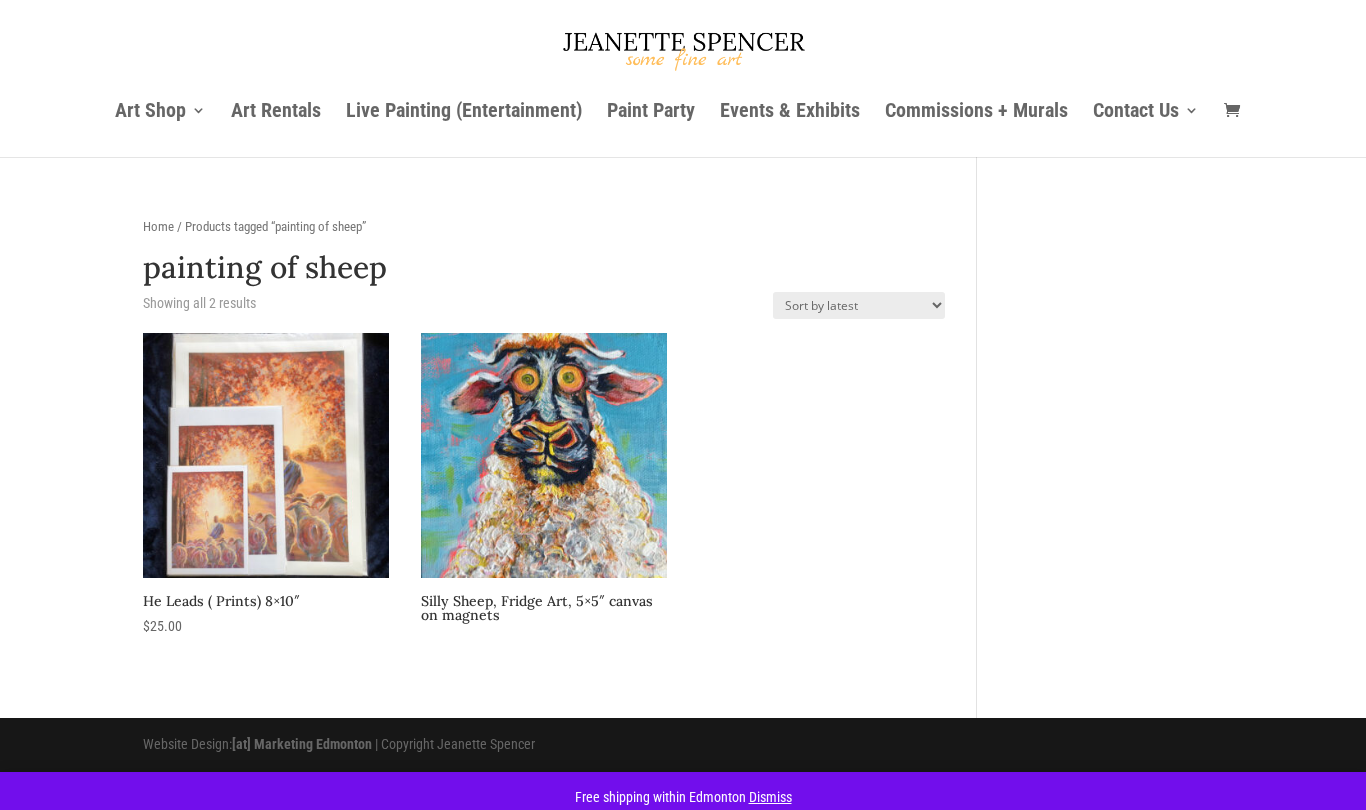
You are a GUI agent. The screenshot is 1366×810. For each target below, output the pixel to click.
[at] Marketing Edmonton (302, 744)
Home (158, 226)
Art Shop (150, 112)
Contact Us (1136, 112)
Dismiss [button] (770, 797)
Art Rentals (276, 112)
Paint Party (651, 112)
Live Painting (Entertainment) (464, 112)
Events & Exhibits (790, 112)
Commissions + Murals (976, 112)
